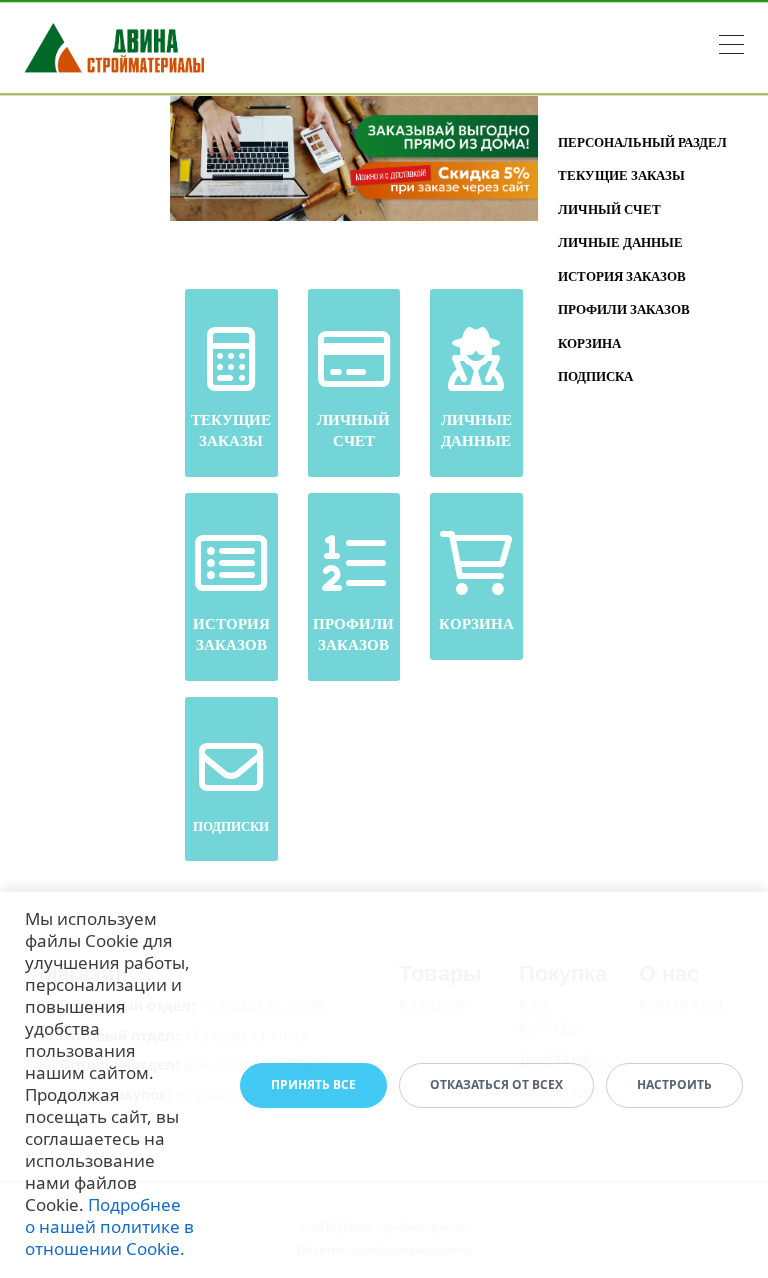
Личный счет (609, 209)
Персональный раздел (642, 142)
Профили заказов (624, 309)
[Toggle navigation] (731, 47)
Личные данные (620, 242)
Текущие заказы (621, 175)
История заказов (622, 276)
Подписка (595, 376)
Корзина (589, 343)
